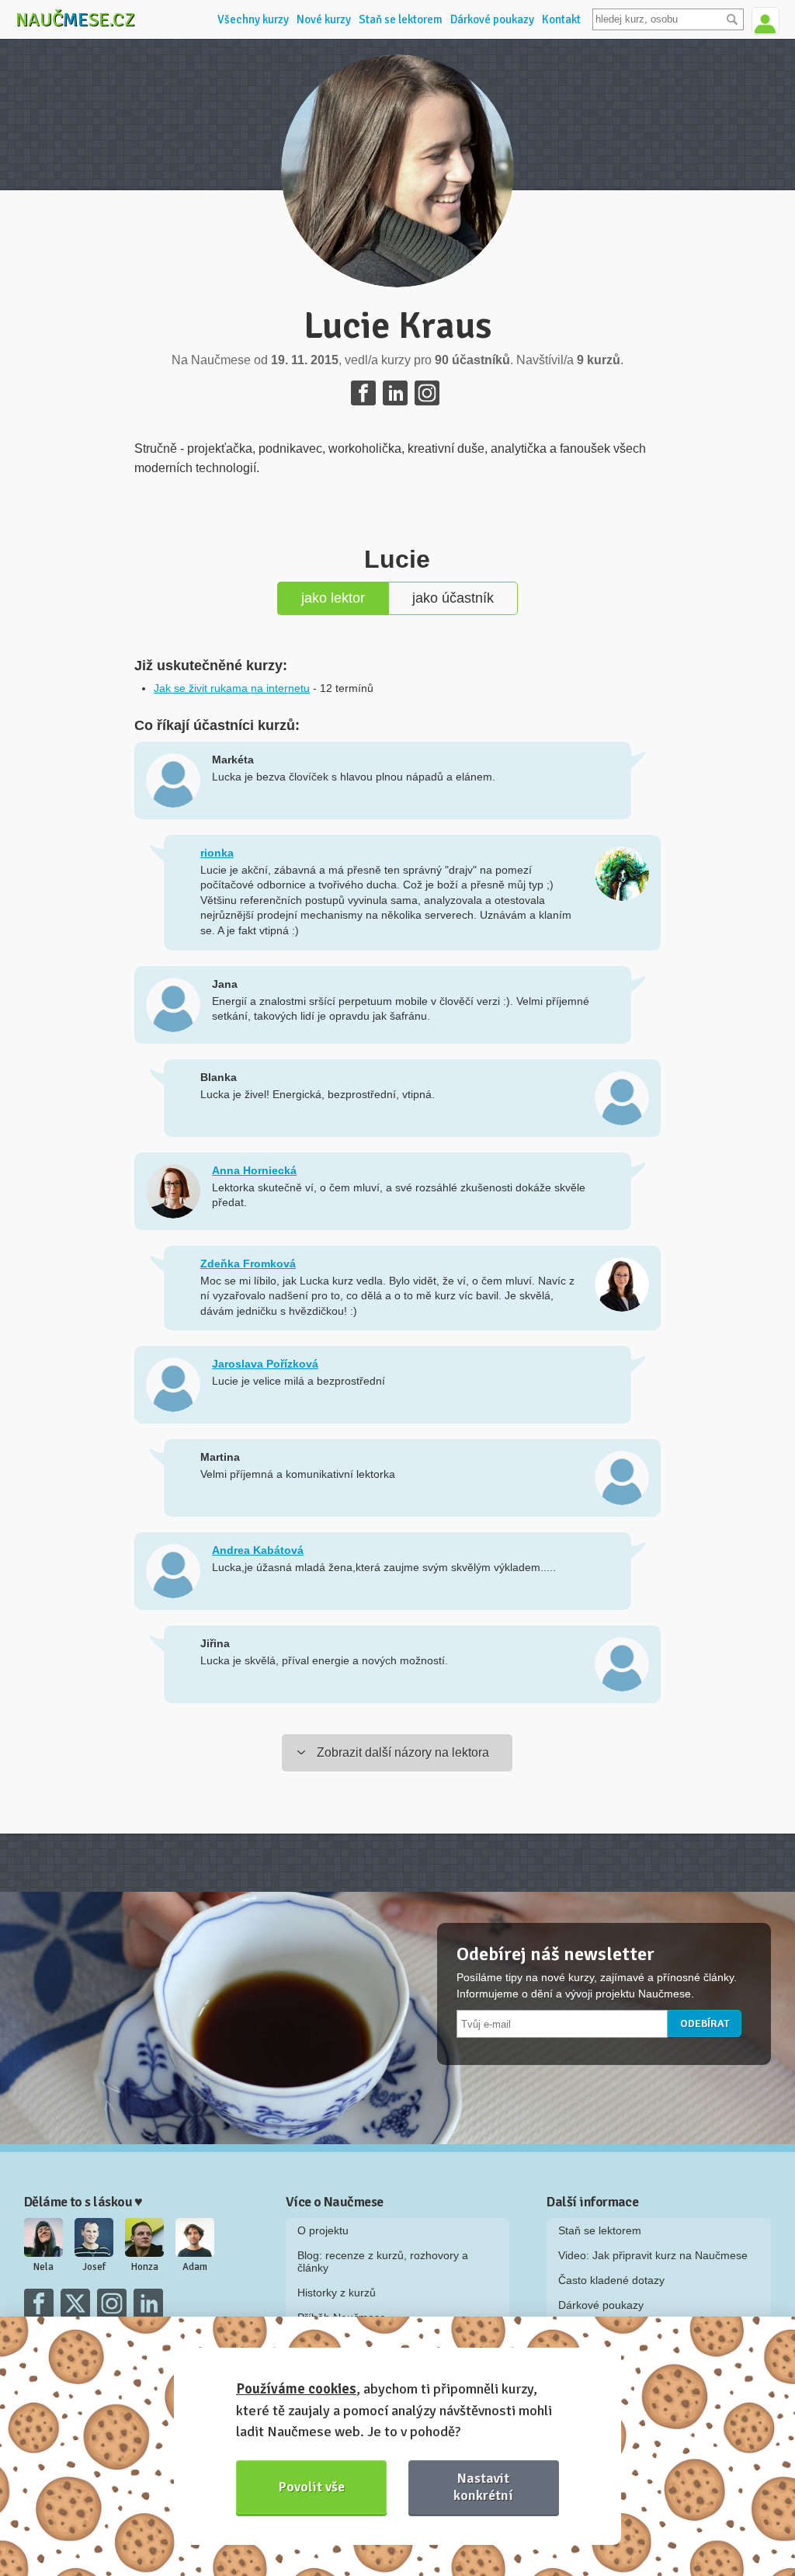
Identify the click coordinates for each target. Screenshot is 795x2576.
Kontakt (561, 19)
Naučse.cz (75, 19)
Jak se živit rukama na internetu (232, 688)
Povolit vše (312, 2487)
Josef (94, 2267)
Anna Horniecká (254, 1170)
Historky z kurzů (337, 2293)
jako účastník (453, 598)
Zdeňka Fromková (248, 1264)
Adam (195, 2267)
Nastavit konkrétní (483, 2486)
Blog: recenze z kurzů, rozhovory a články (383, 2261)
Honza (145, 2267)
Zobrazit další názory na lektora (403, 1752)
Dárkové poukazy (492, 19)
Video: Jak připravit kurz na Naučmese (653, 2255)
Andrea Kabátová (258, 1550)
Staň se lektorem (401, 19)
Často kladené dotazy (611, 2280)
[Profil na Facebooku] (363, 393)
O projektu (323, 2230)
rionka (217, 853)
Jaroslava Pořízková (265, 1364)
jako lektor (333, 598)
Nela (43, 2267)
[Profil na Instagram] (427, 393)
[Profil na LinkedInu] (395, 393)
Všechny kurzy (253, 19)
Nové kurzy (324, 19)
